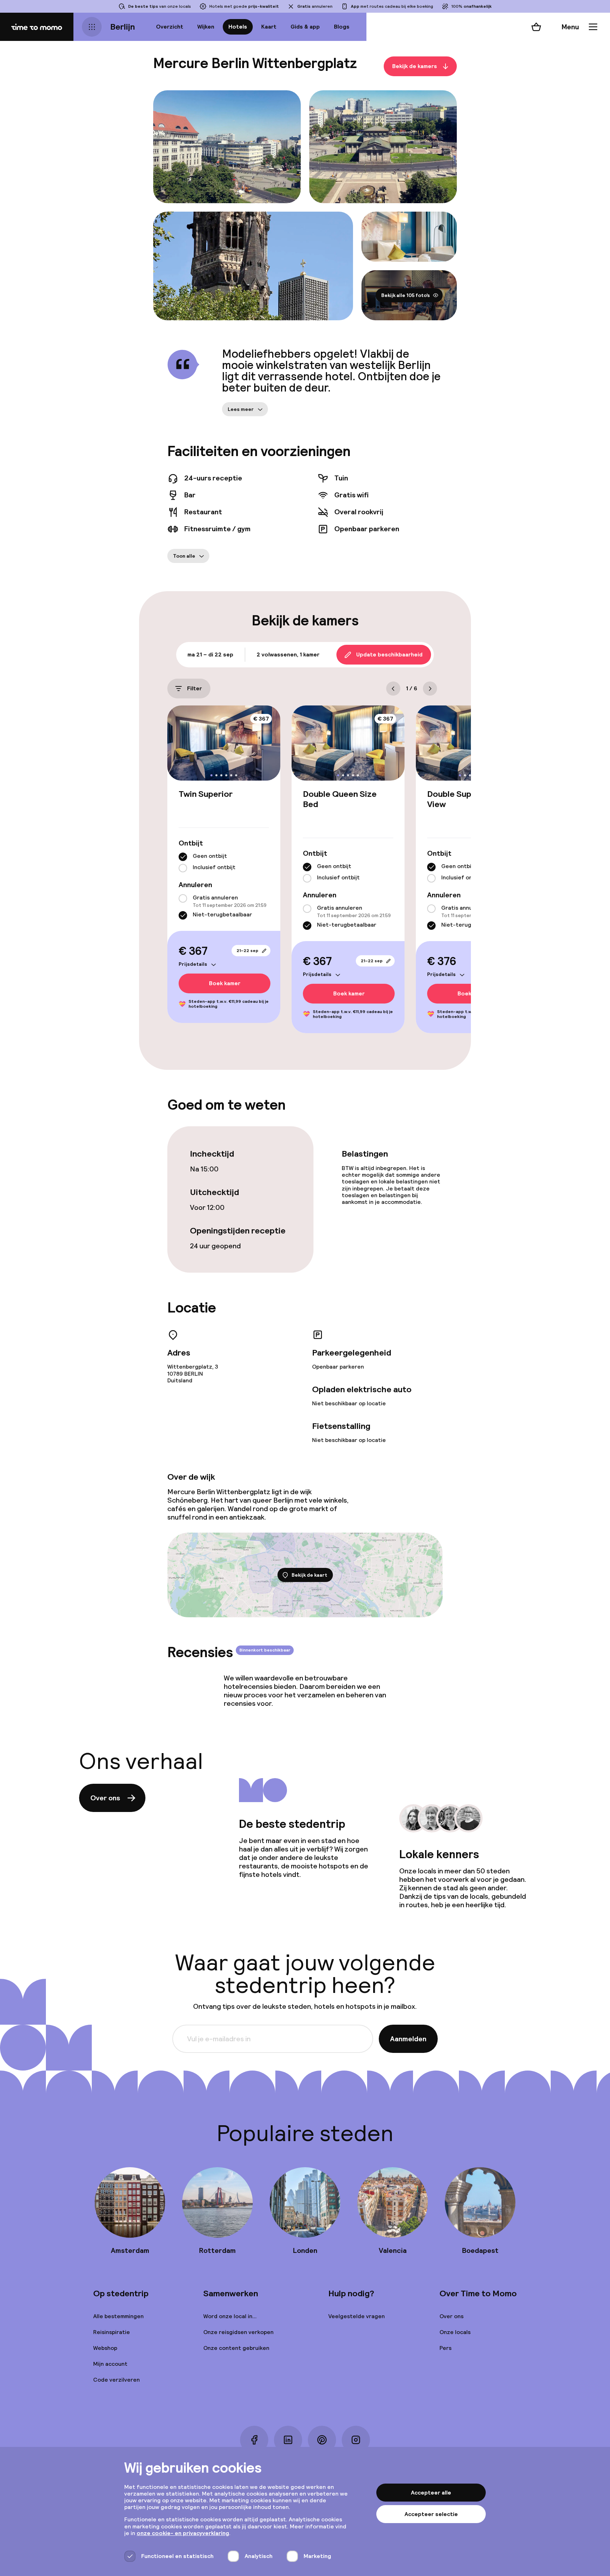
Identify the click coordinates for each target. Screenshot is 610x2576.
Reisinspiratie (112, 2332)
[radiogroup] (224, 862)
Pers (445, 2348)
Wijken (206, 27)
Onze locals (455, 2332)
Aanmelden (408, 2039)
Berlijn (122, 27)
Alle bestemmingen (118, 2316)
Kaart (269, 27)
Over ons (105, 1798)
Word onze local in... (230, 2316)
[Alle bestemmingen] (92, 27)
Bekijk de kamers (415, 66)
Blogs (342, 27)
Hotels (238, 27)
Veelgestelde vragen (357, 2316)
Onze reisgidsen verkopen (238, 2332)
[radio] (183, 857)
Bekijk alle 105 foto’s (406, 295)
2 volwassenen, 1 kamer (288, 654)
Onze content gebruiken (236, 2348)
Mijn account (110, 2364)
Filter (195, 688)
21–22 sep (247, 951)
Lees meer (241, 409)
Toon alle (184, 556)
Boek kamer (225, 983)
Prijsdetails (193, 964)
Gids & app (305, 27)
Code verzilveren (116, 2380)
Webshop (105, 2348)
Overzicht (170, 27)
